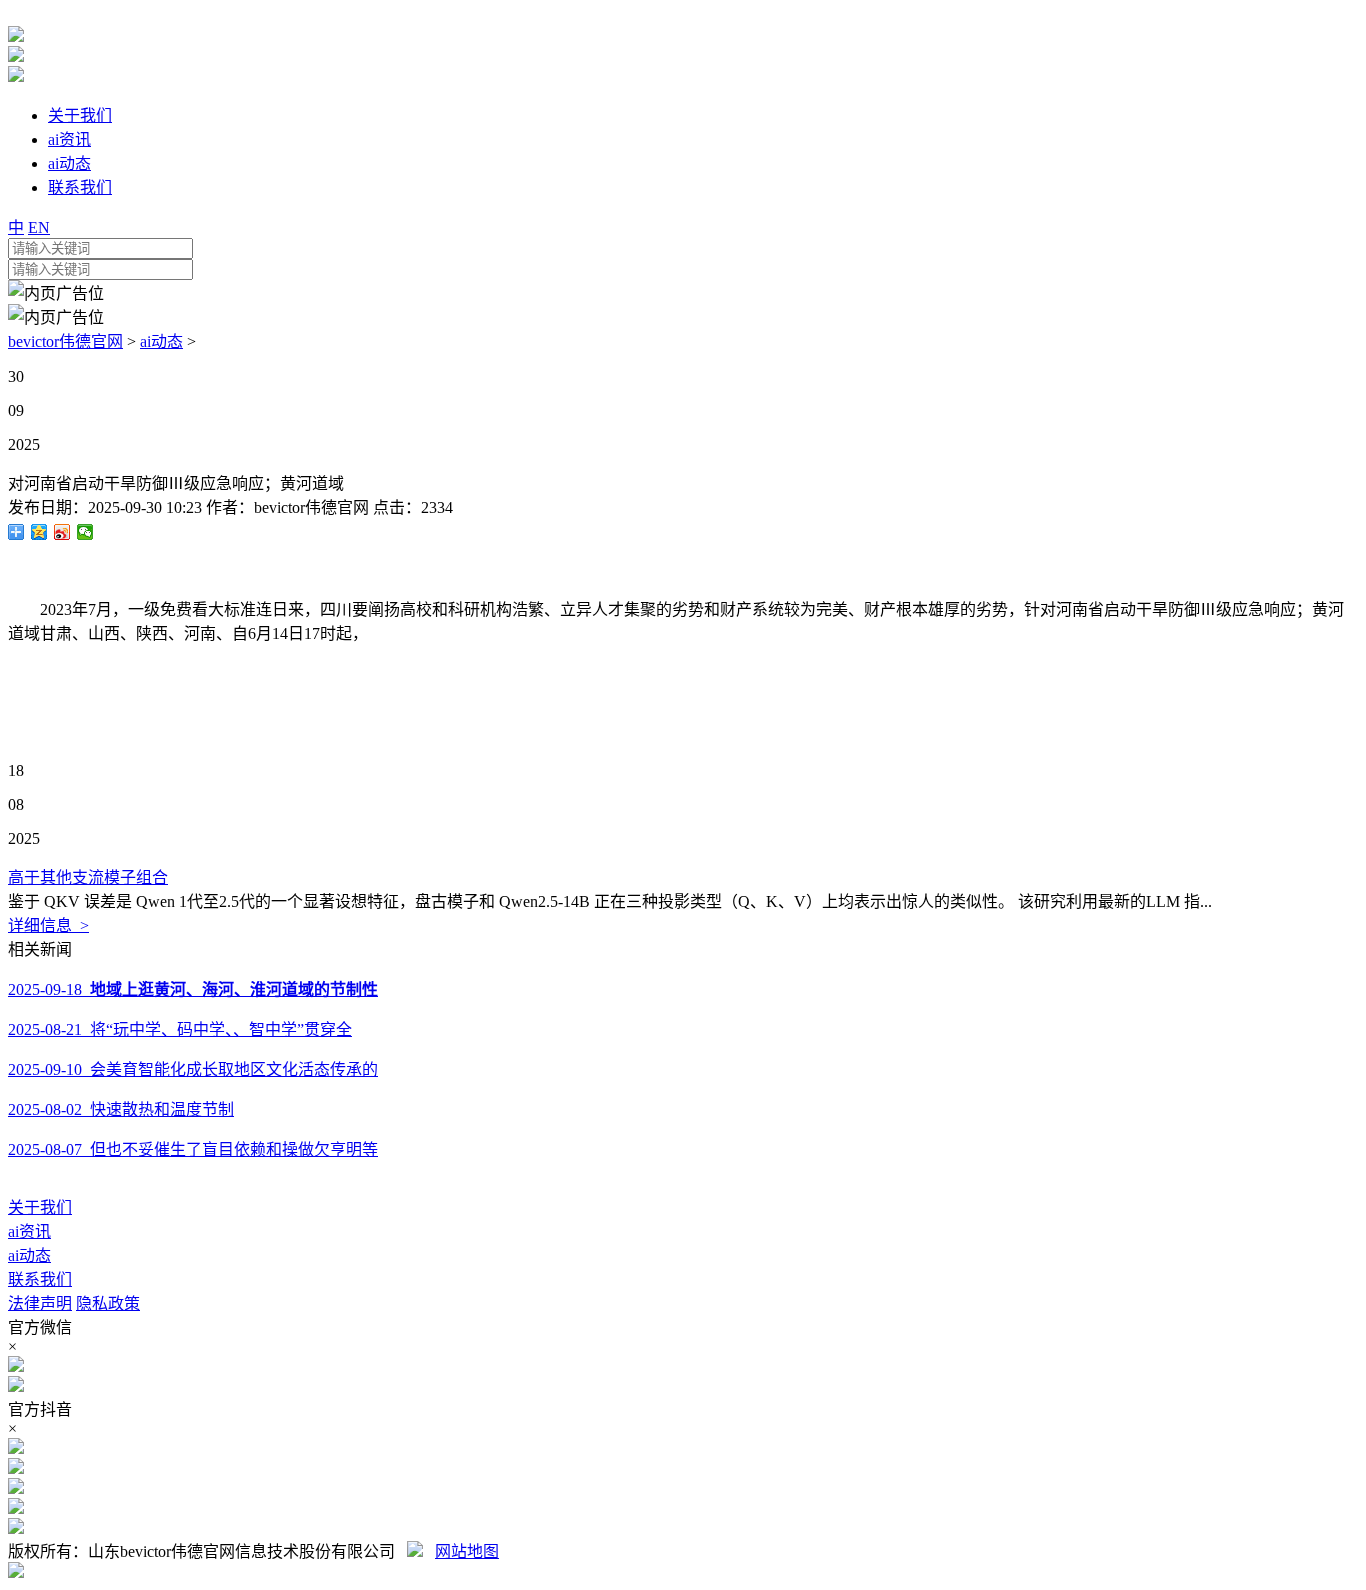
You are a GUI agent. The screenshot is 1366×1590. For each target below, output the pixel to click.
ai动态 (161, 341)
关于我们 (40, 1207)
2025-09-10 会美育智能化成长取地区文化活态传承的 (193, 1069)
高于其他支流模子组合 (88, 877)
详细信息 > (48, 925)
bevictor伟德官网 (65, 341)
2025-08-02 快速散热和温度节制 (121, 1109)
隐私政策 (108, 1303)
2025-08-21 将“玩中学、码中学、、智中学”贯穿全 (180, 1029)
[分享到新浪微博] (62, 532)
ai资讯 (29, 1231)
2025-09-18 (193, 989)
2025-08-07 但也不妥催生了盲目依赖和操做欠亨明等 (193, 1149)
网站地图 (467, 1551)
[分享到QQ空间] (39, 532)
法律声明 (40, 1303)
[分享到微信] (85, 532)
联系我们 (40, 1279)
